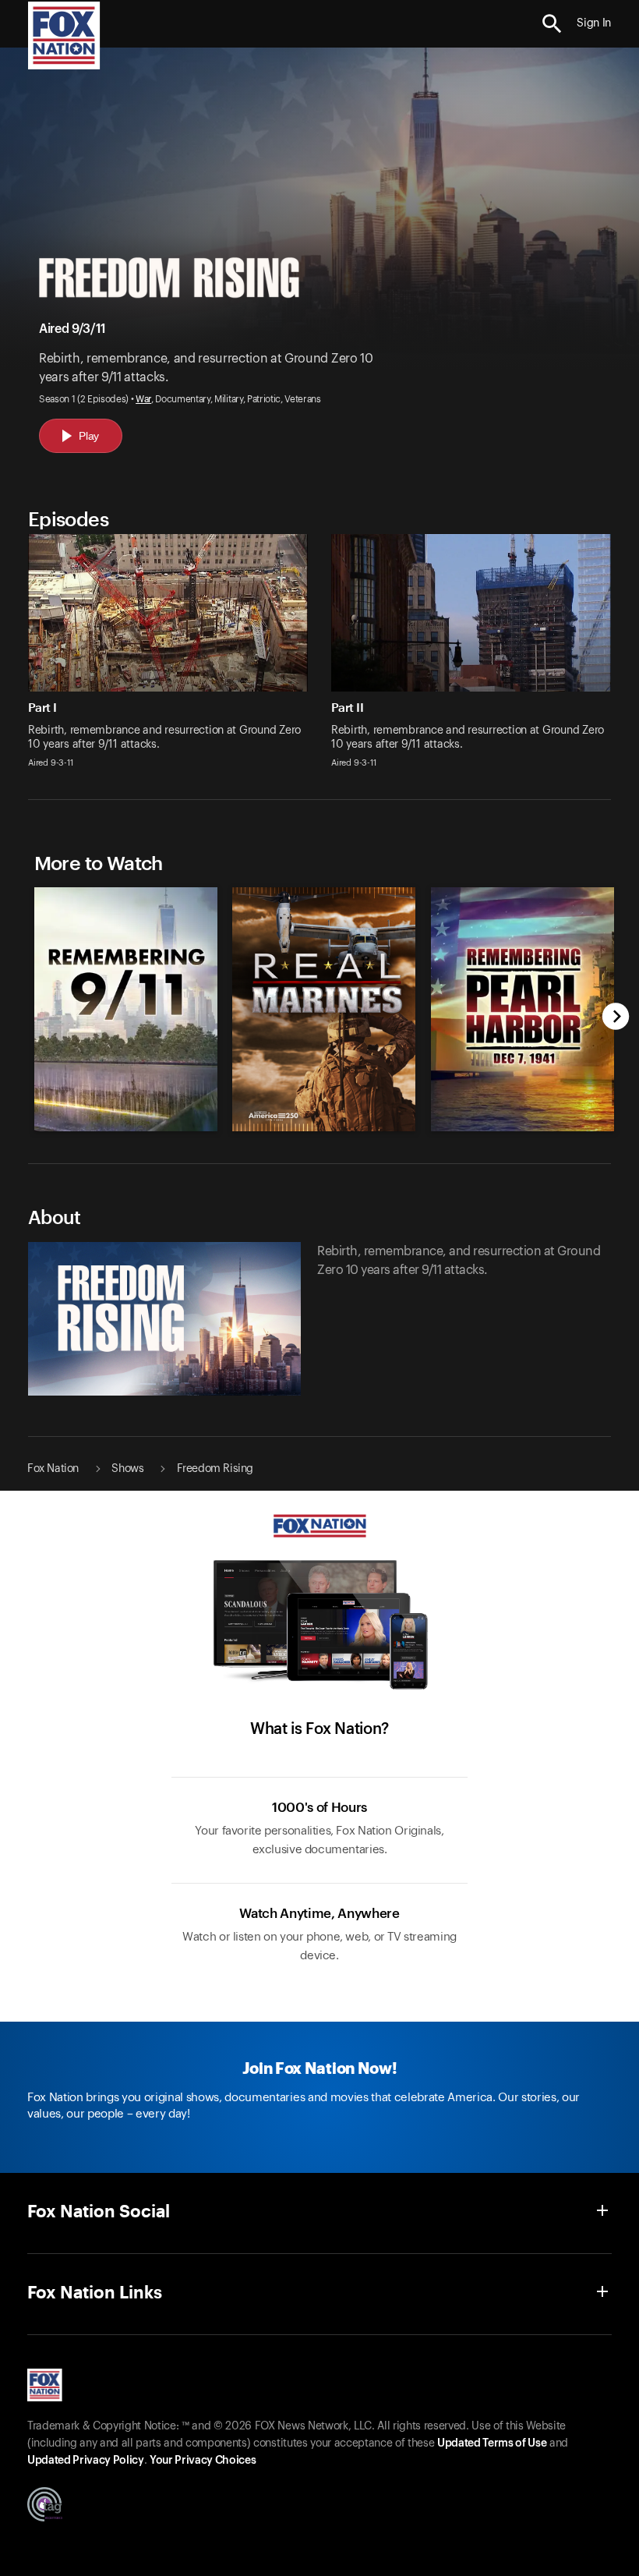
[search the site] (552, 24)
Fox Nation (53, 1469)
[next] (616, 1018)
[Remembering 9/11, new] (126, 1127)
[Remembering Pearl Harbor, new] (522, 1127)
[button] (552, 24)
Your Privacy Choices (203, 2461)
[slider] (320, 1001)
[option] (122, 1001)
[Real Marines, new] (324, 1127)
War (143, 399)
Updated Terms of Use (492, 2443)
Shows (127, 1469)
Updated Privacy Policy (86, 2461)
